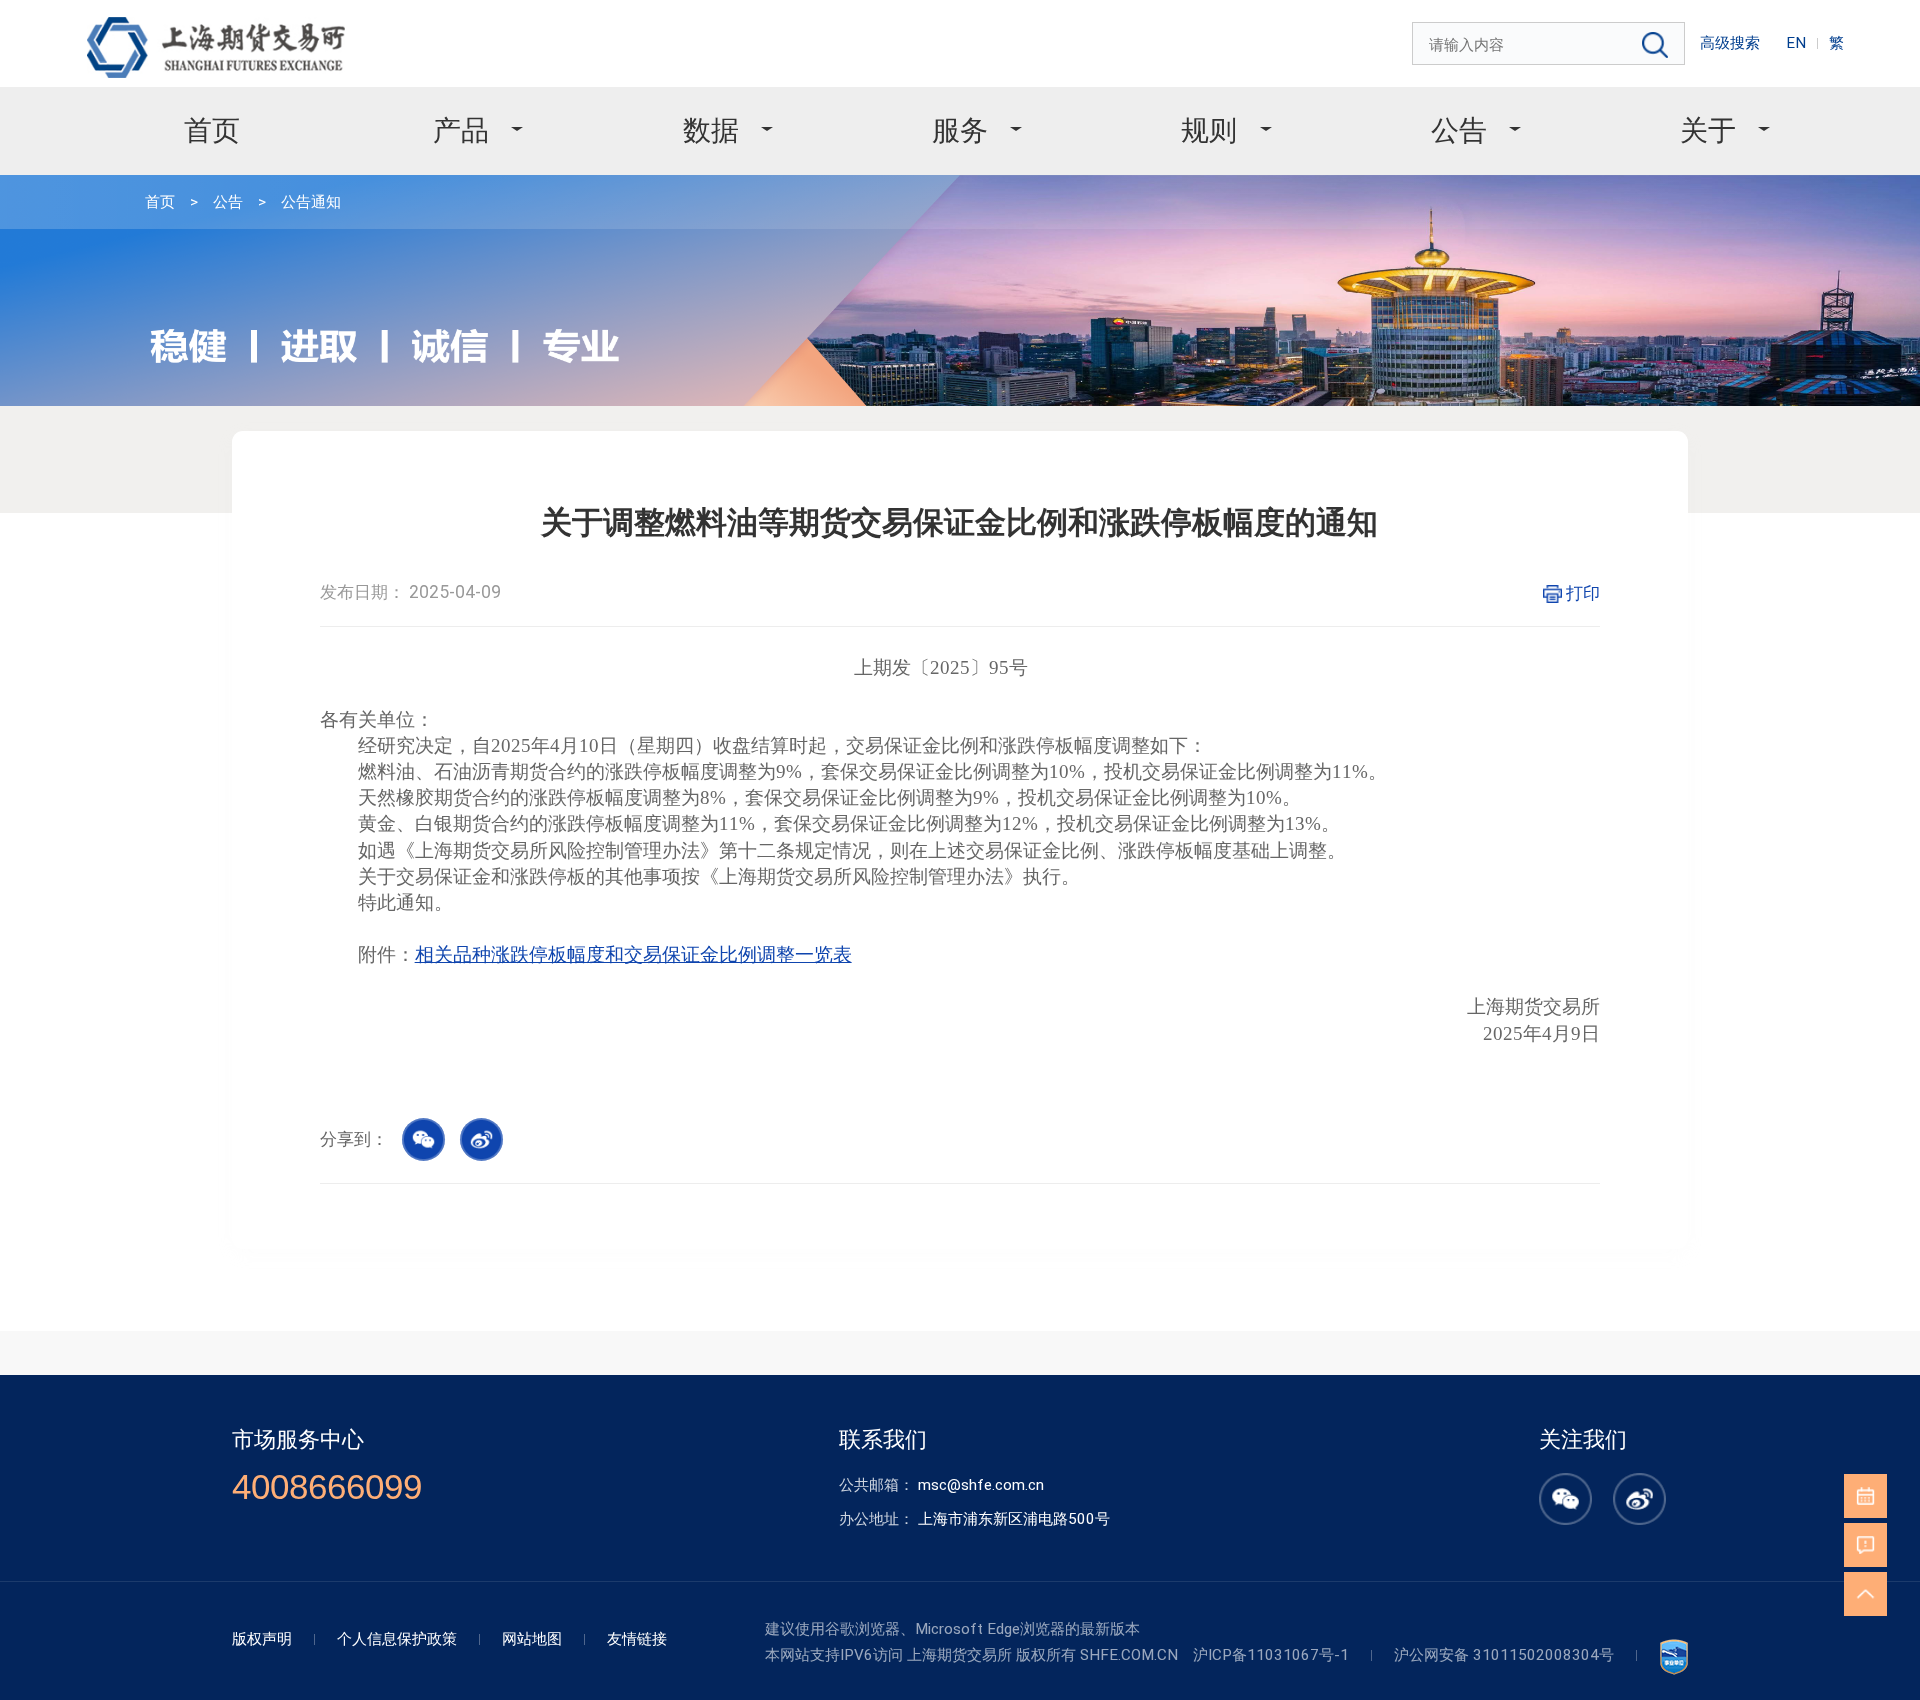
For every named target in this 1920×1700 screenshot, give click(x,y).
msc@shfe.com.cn (981, 1485)
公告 (1459, 130)
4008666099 (327, 1487)
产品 (461, 130)
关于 (1708, 130)
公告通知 (311, 202)
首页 (212, 130)
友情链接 (637, 1639)
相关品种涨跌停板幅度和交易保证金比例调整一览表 (633, 954)
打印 (1583, 593)
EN (1796, 43)
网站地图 (532, 1639)
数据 (711, 130)
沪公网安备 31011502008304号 (1504, 1655)
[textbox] (1550, 45)
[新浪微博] (1639, 1514)
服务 (960, 130)
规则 (1209, 130)
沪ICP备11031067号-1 (1271, 1655)
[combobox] (1550, 45)
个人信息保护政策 (397, 1639)
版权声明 (262, 1639)
